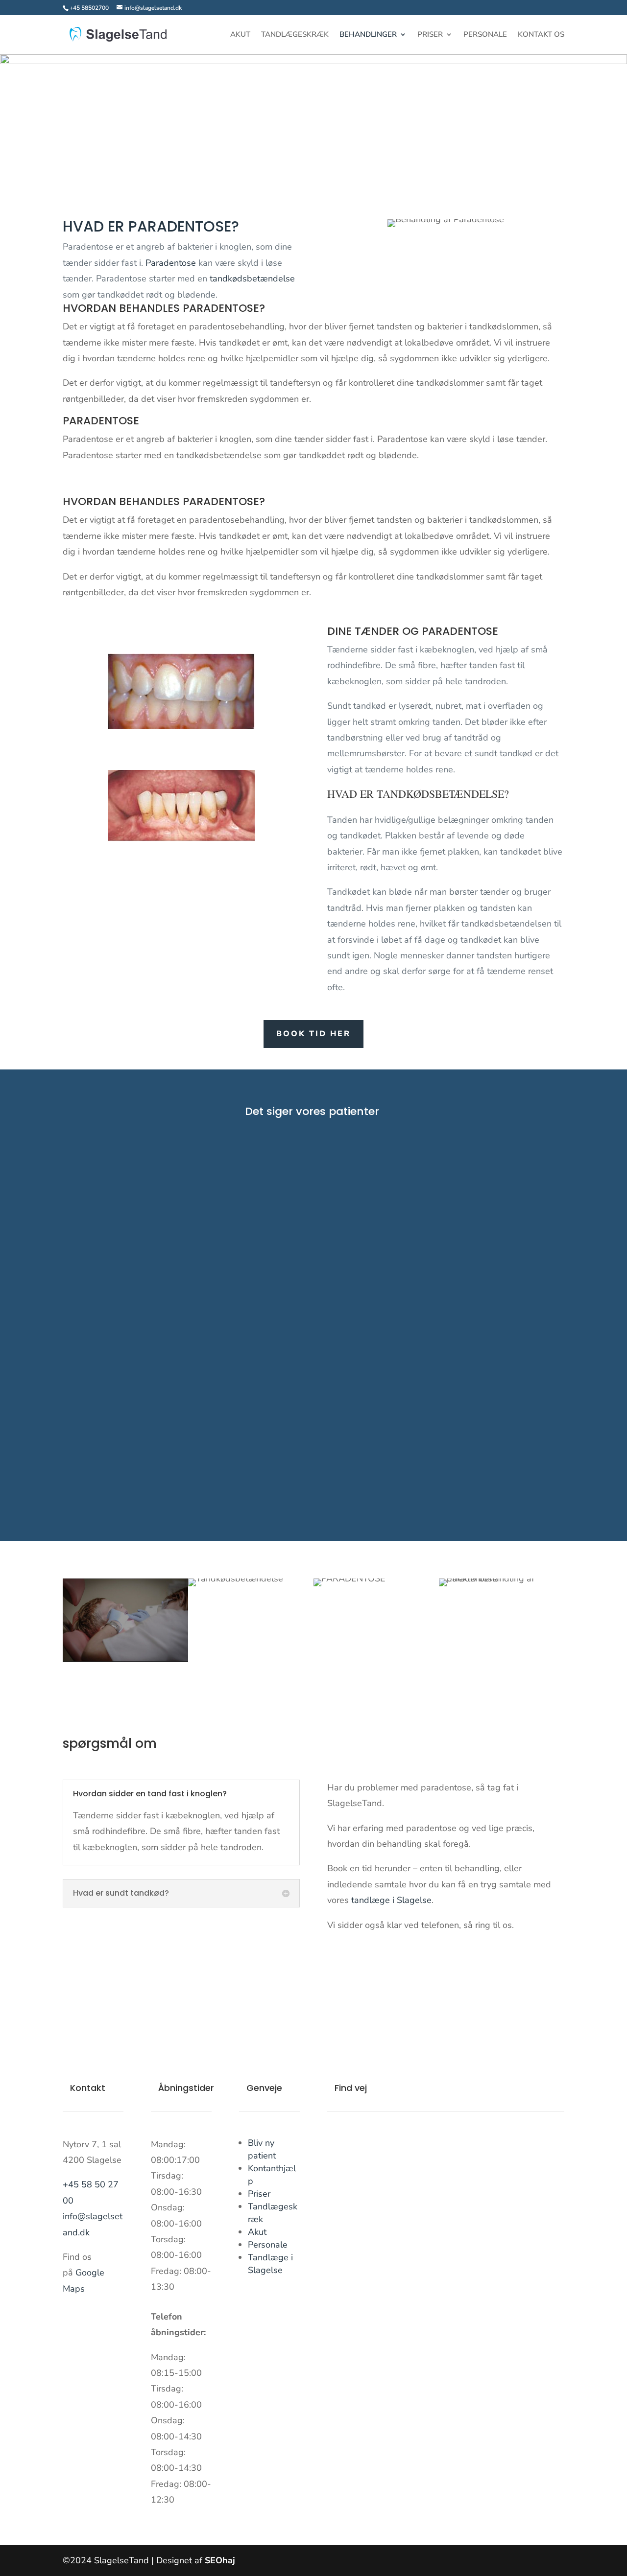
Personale (268, 2245)
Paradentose (171, 263)
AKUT (240, 35)
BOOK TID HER (313, 1034)
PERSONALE (485, 35)
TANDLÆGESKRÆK (295, 35)
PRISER (430, 35)
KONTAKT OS (541, 35)
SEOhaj (220, 2560)
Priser (259, 2194)
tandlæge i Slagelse (391, 1900)
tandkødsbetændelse (252, 278)
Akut (257, 2232)
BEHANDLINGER (368, 35)
